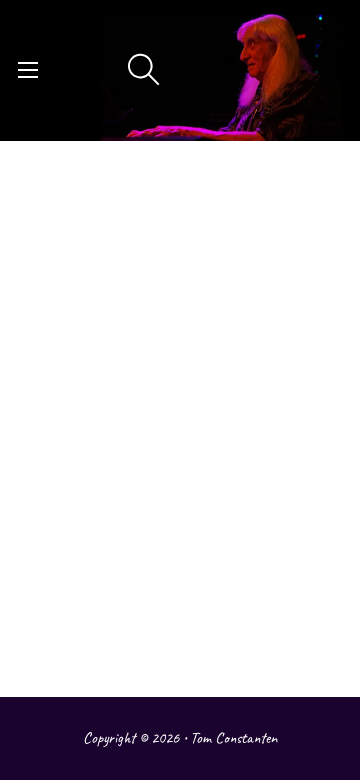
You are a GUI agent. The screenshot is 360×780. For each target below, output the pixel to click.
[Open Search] (144, 70)
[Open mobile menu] (28, 70)
